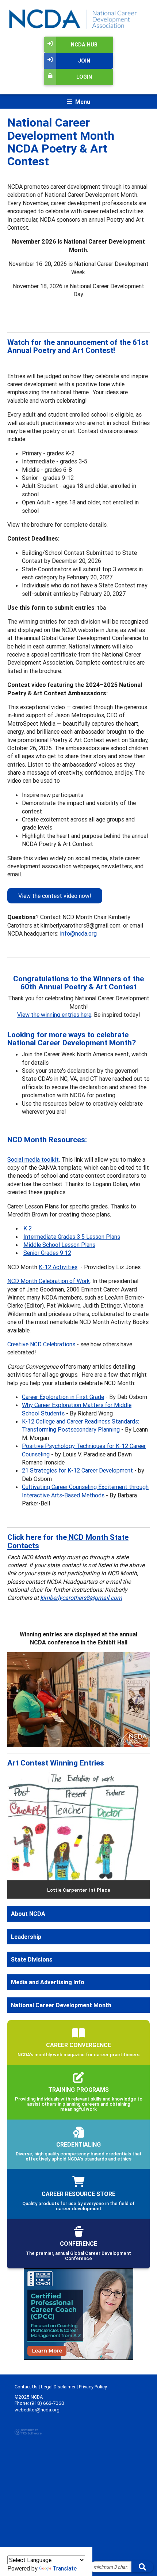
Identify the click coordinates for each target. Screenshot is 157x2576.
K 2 (28, 1228)
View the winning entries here (54, 1015)
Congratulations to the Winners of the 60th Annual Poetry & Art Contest (78, 983)
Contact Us (26, 2387)
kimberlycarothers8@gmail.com (81, 1598)
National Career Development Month (61, 2005)
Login (84, 77)
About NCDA (28, 1914)
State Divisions (32, 1959)
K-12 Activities (58, 1267)
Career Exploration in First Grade (63, 1397)
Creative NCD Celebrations (41, 1344)
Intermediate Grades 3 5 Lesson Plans (72, 1237)
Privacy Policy (93, 2387)
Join (84, 61)
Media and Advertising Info (48, 1982)
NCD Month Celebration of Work (49, 1281)
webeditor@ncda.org (37, 2410)
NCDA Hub (84, 45)
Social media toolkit (33, 1159)
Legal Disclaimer (58, 2387)
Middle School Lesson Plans (59, 1245)
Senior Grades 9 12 (47, 1253)
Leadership (26, 1937)
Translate (65, 2568)
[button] (18, 1834)
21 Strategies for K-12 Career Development (77, 1470)
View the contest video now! (55, 896)
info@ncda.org (78, 933)
